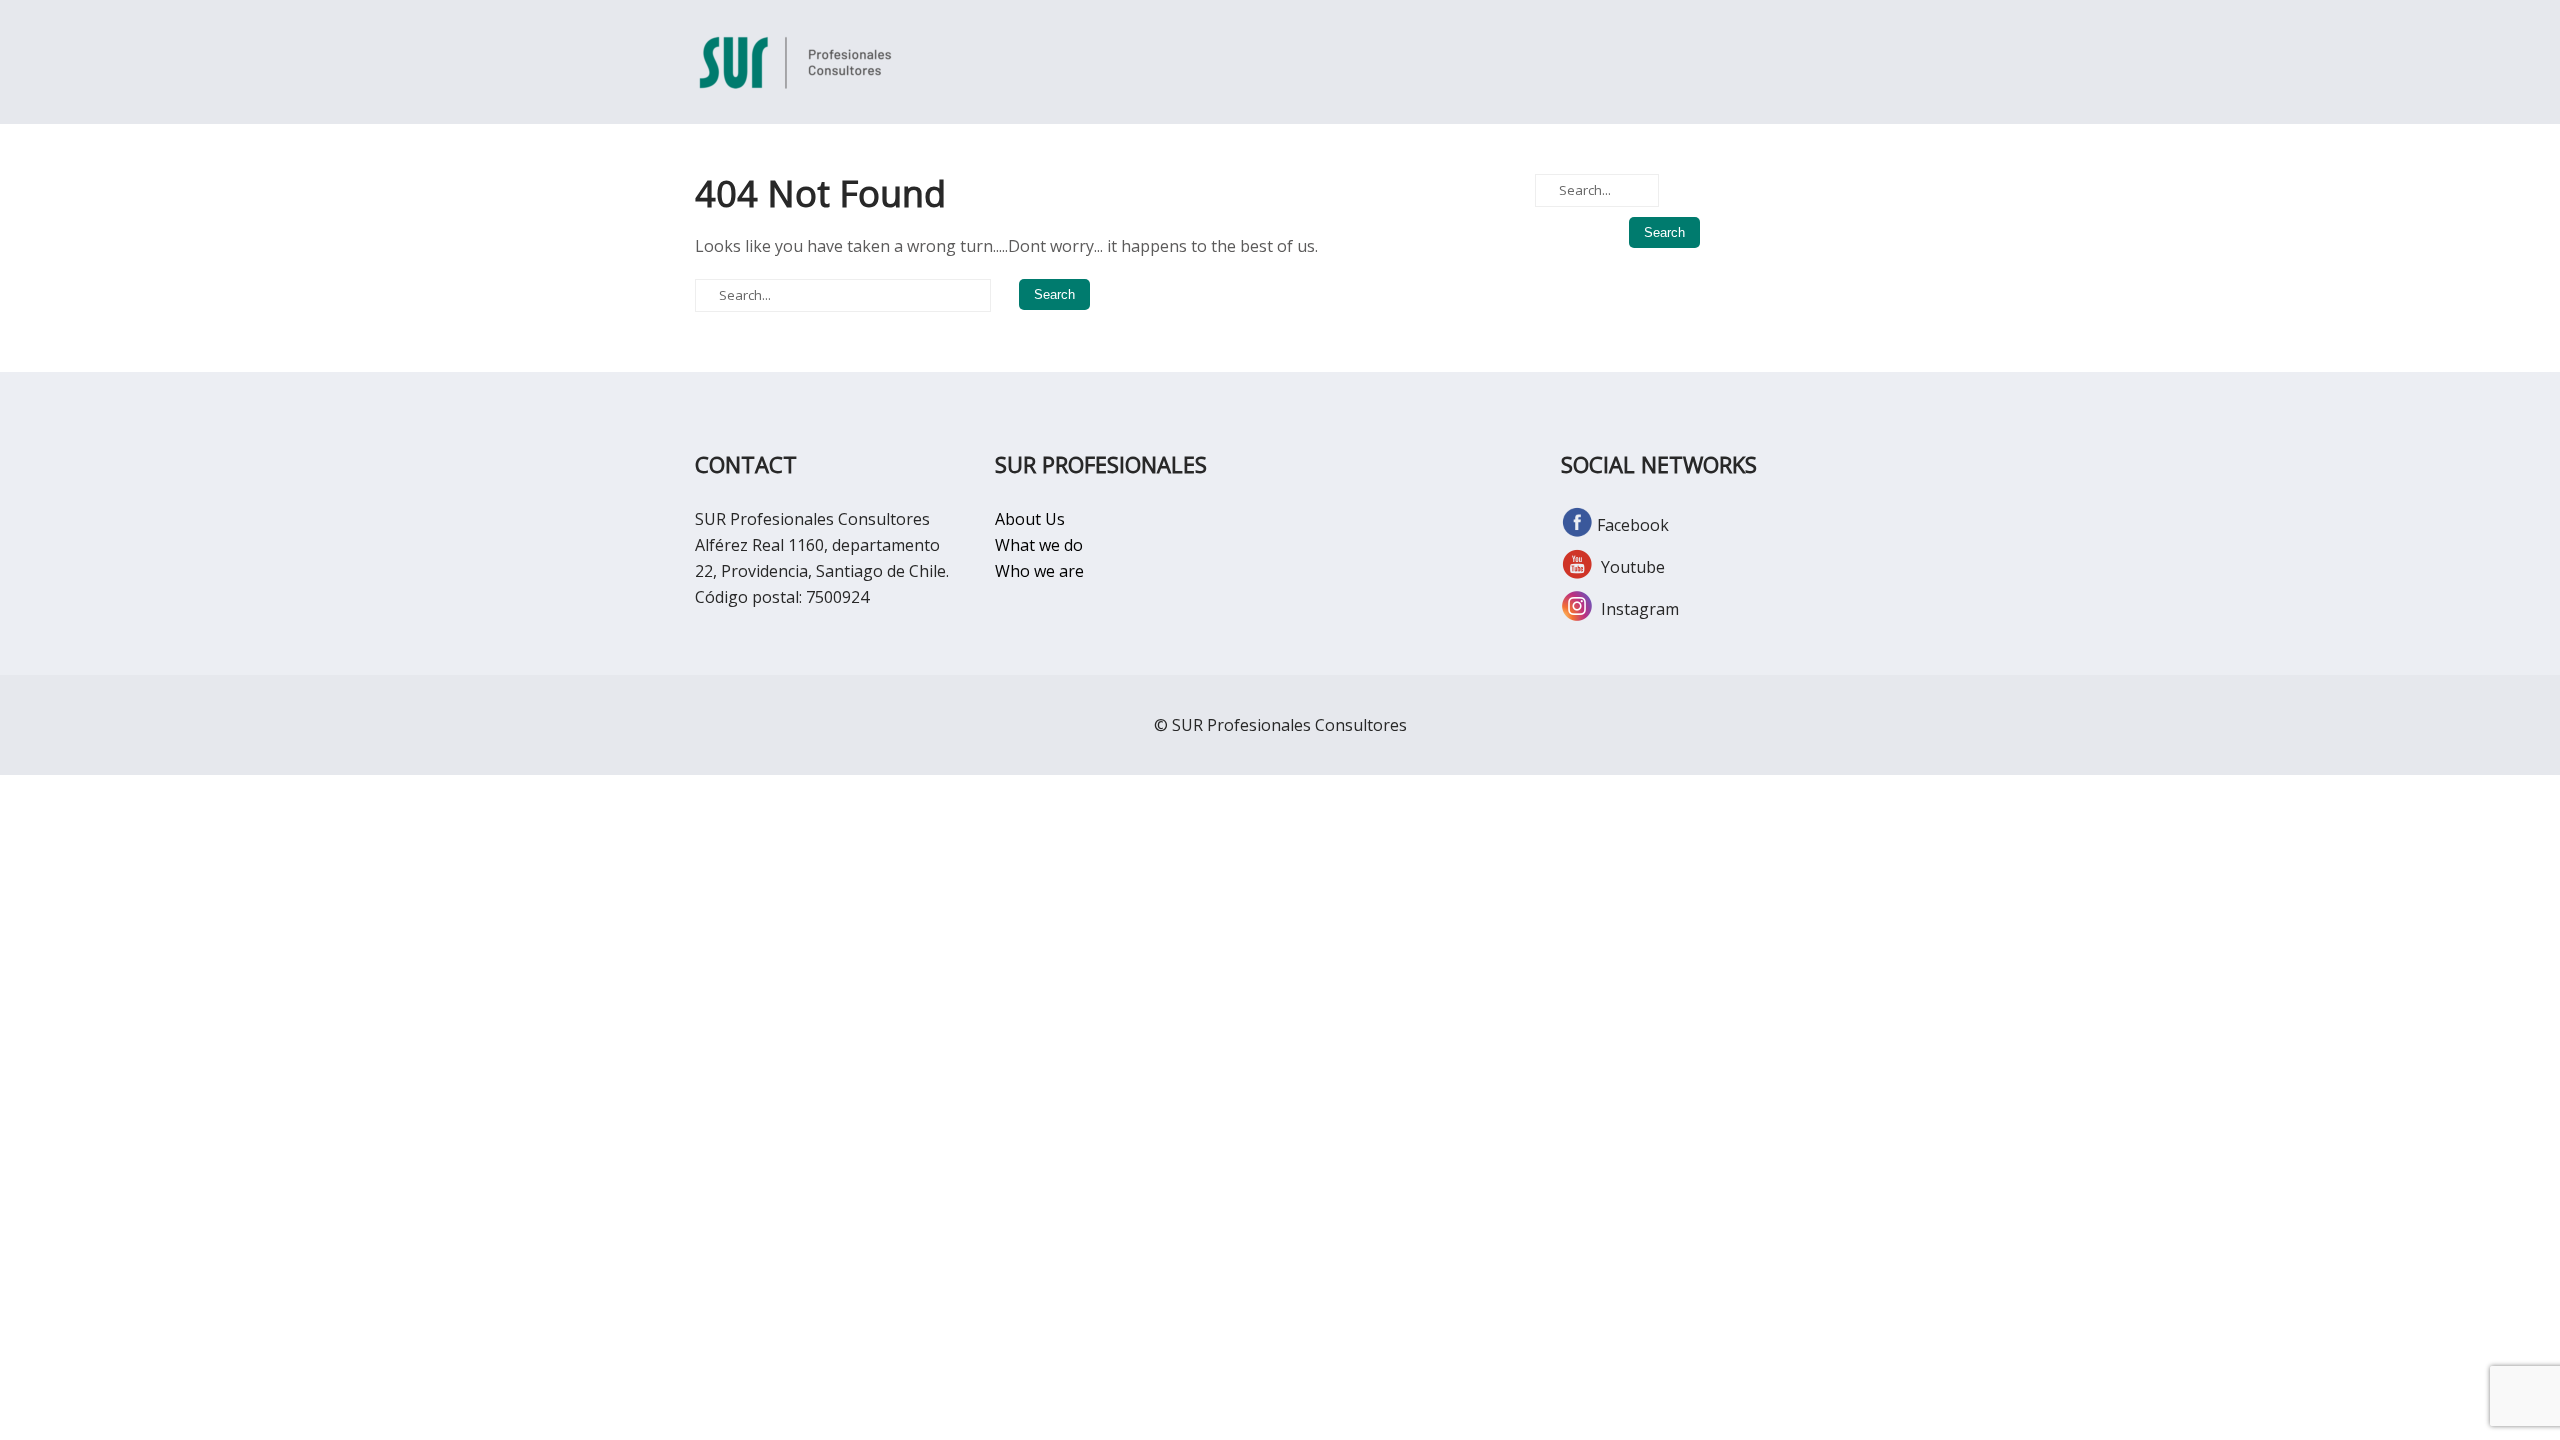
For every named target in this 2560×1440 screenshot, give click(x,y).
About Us (1030, 519)
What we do (1039, 545)
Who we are (1039, 571)
